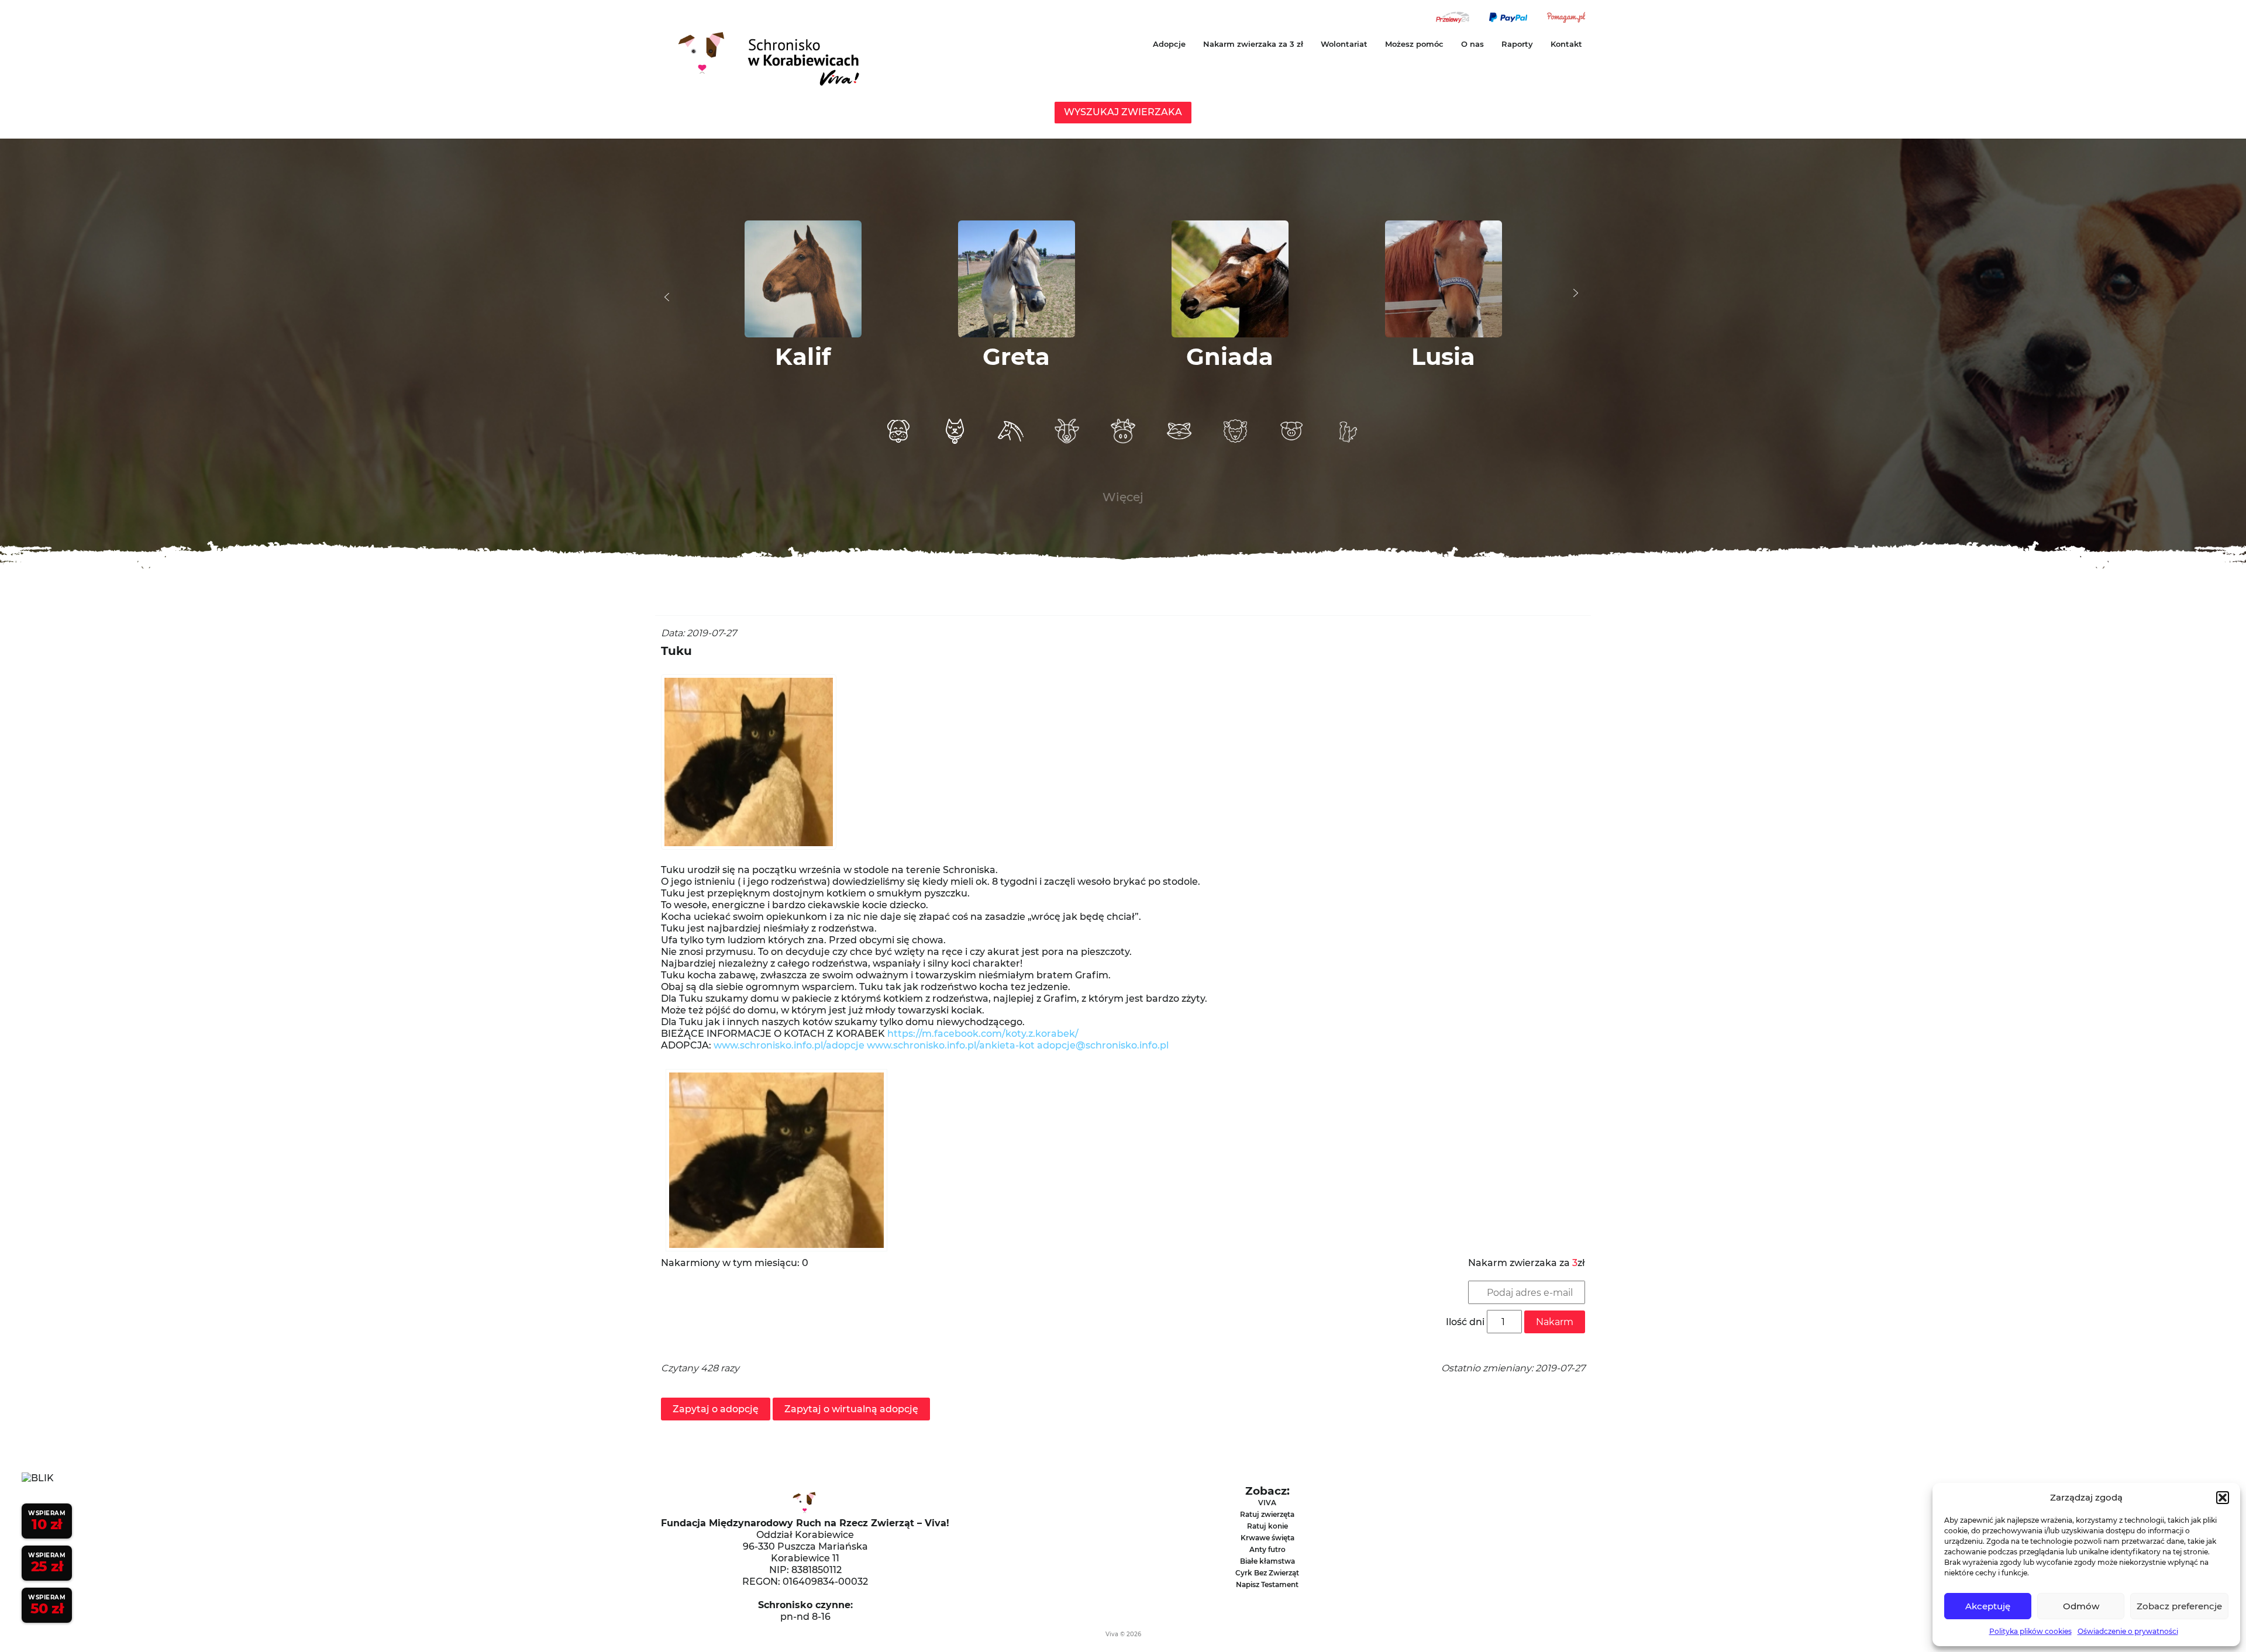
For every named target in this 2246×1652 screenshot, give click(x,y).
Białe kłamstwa (1267, 1561)
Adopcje (1169, 44)
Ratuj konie (1267, 1526)
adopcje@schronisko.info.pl (1103, 1045)
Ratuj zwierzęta (1267, 1514)
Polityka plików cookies (2030, 1631)
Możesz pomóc (1414, 44)
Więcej (1123, 497)
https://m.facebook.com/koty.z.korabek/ (983, 1034)
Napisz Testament (1267, 1584)
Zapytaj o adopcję (716, 1409)
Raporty (1517, 44)
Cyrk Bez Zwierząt (1267, 1573)
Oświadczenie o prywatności (2128, 1631)
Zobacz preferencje (2179, 1606)
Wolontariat (1344, 44)
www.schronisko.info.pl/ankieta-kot (951, 1045)
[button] (2223, 1498)
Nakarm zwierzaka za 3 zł (1253, 44)
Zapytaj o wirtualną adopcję (851, 1409)
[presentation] (667, 297)
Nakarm (1555, 1322)
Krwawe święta (1267, 1538)
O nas (1472, 44)
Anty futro (1267, 1549)
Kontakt (1566, 44)
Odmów (2081, 1606)
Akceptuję (1988, 1606)
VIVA (1267, 1503)
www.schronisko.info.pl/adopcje (789, 1045)
